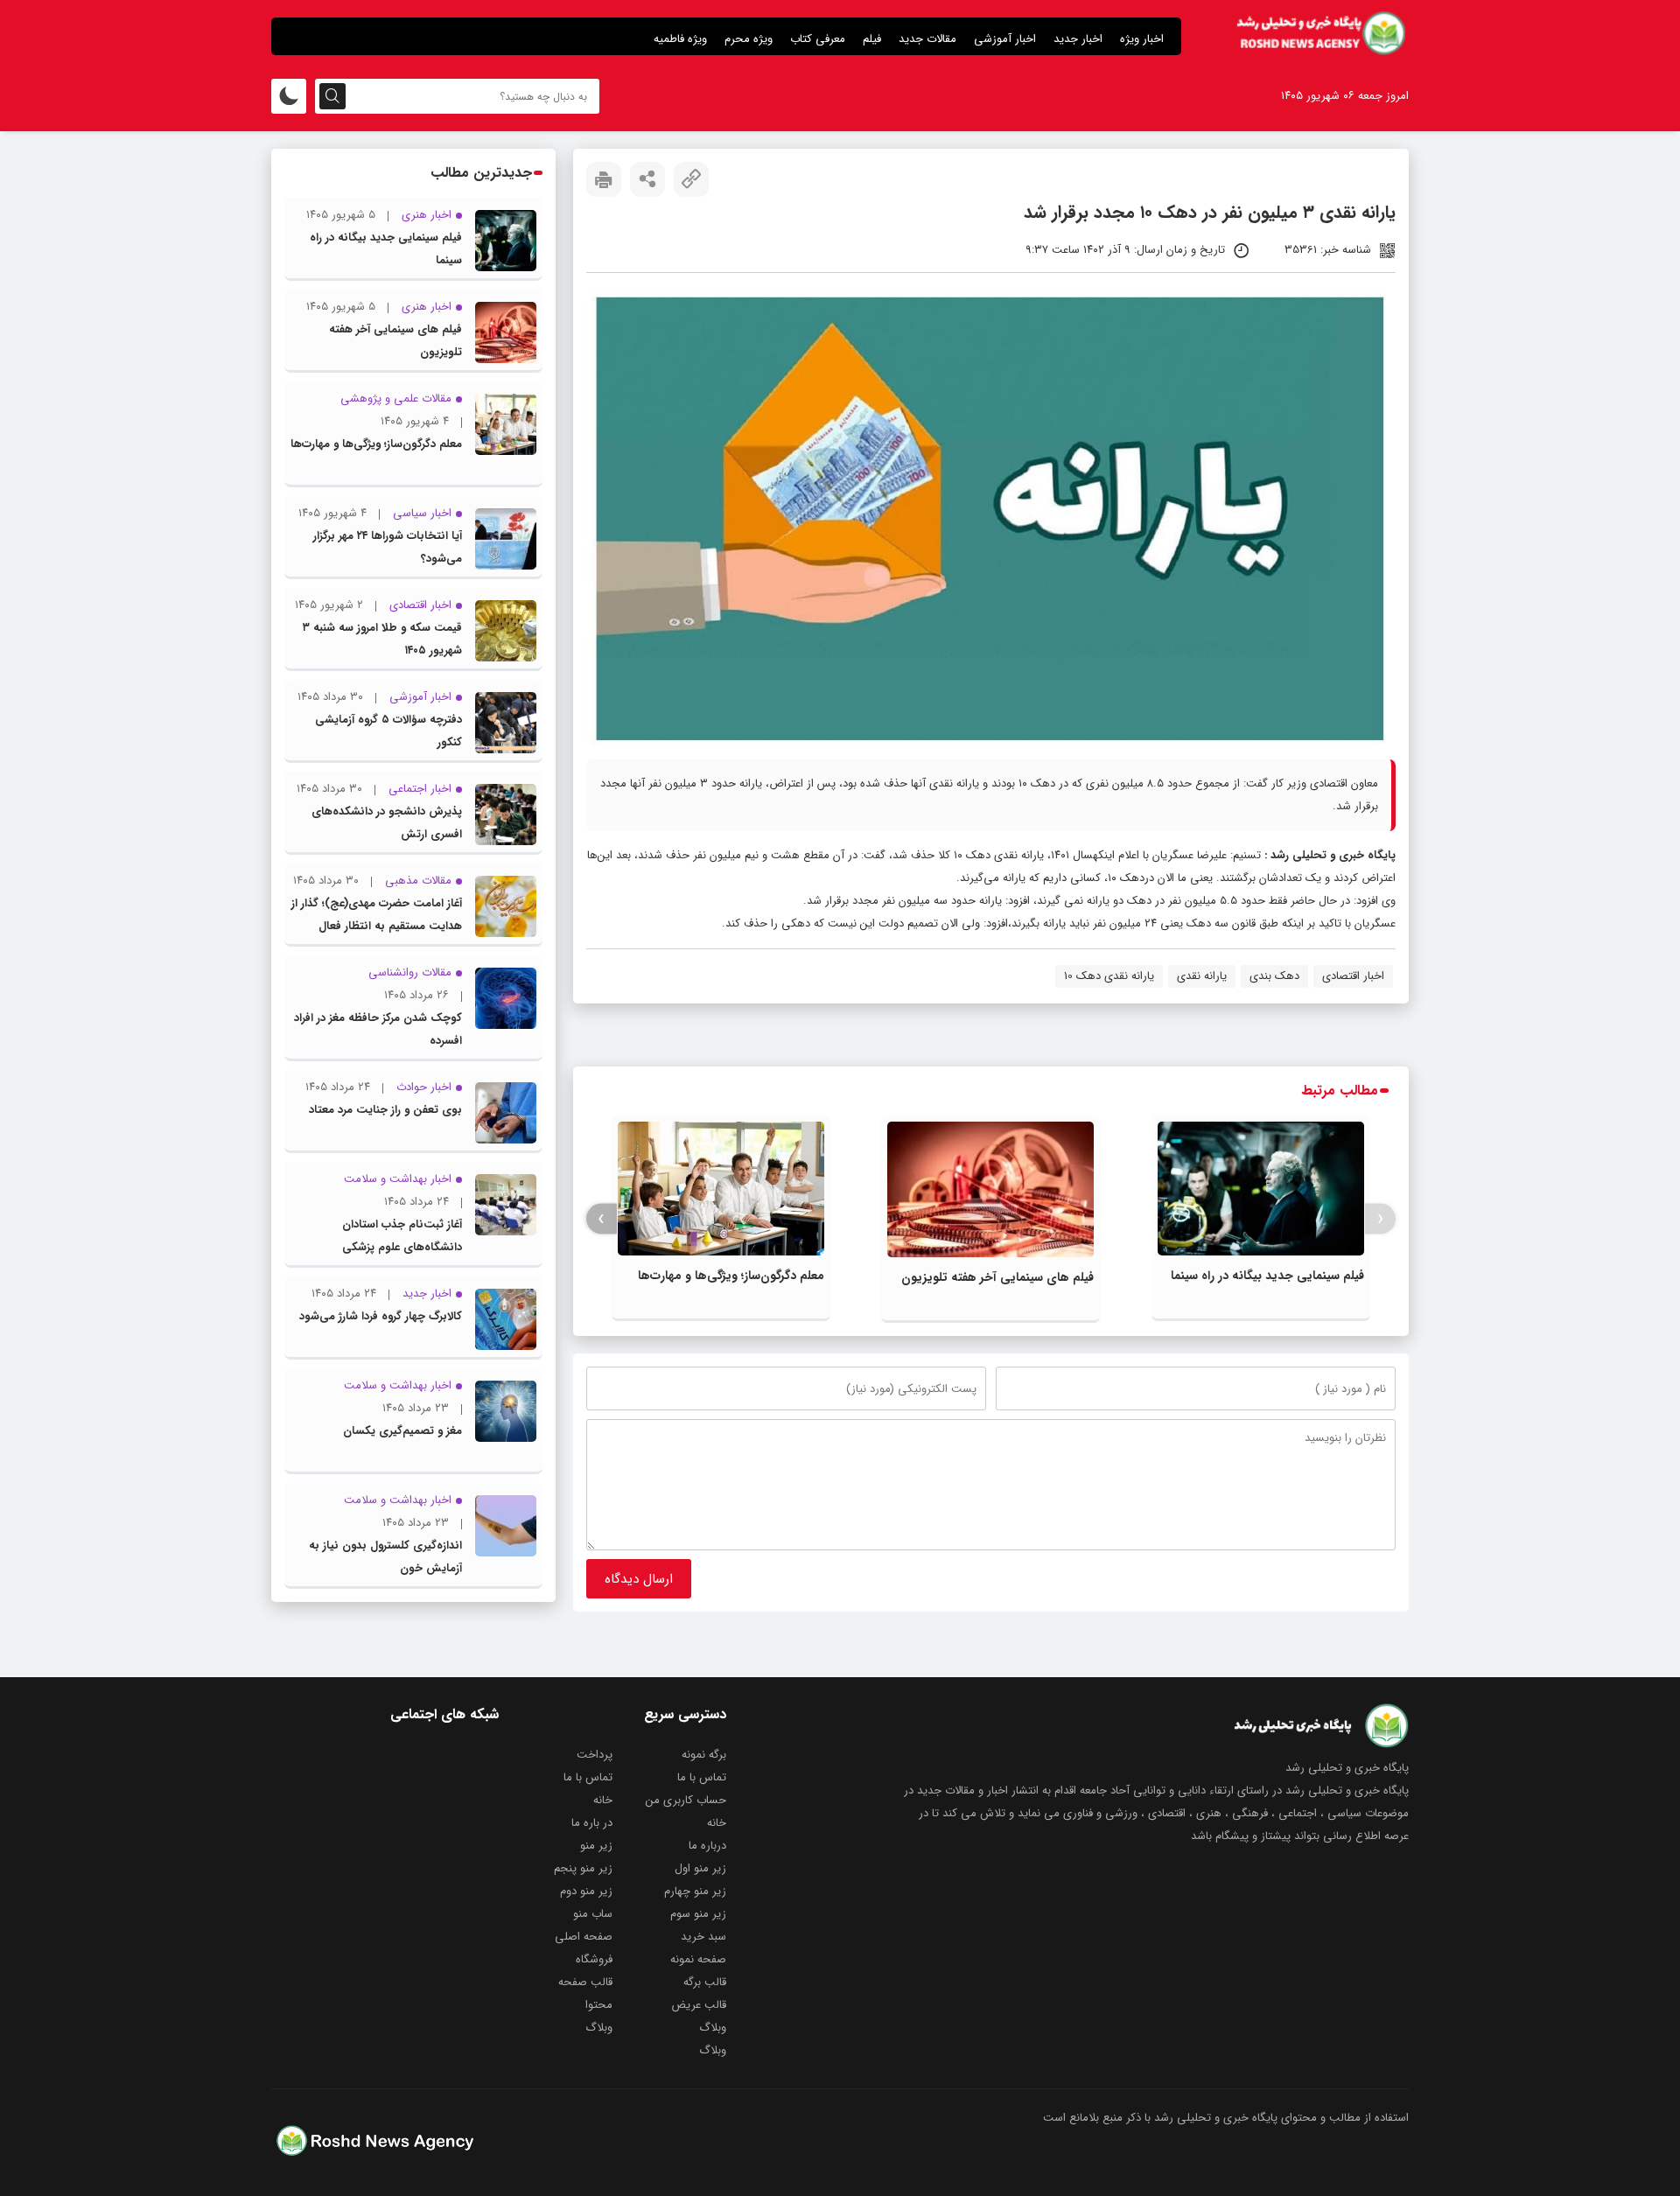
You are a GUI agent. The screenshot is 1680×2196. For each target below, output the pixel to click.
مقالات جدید (927, 39)
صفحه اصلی (584, 1937)
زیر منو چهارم (695, 1891)
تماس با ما (702, 1777)
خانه (603, 1800)
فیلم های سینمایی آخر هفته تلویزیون (997, 1277)
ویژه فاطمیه (680, 39)
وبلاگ (713, 2028)
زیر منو (596, 1846)
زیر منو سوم (698, 1914)
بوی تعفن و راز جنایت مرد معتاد (385, 1110)
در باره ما (592, 1823)
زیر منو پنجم (583, 1868)
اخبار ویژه (1142, 39)
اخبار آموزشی (1005, 39)
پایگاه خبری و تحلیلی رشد (1333, 855)
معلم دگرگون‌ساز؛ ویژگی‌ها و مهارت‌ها (731, 1276)
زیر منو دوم (586, 1891)
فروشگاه (594, 1959)
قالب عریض (699, 2005)
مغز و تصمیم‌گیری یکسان (402, 1431)
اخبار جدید (1078, 39)
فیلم (872, 39)
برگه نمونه (704, 1755)
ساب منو (593, 1914)
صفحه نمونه (698, 1959)
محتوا (599, 2005)
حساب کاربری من (686, 1800)
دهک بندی (1274, 976)
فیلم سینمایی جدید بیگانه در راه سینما (1267, 1276)
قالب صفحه (585, 1982)
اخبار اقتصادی (1353, 976)
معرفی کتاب (818, 39)
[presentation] (1380, 1219)
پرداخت (595, 1755)
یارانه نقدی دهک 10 (1109, 976)
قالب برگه (705, 1982)
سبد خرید (703, 1937)
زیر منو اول (700, 1868)
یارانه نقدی (1202, 976)
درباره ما (707, 1846)
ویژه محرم (749, 39)
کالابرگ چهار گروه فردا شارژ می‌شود (381, 1316)
